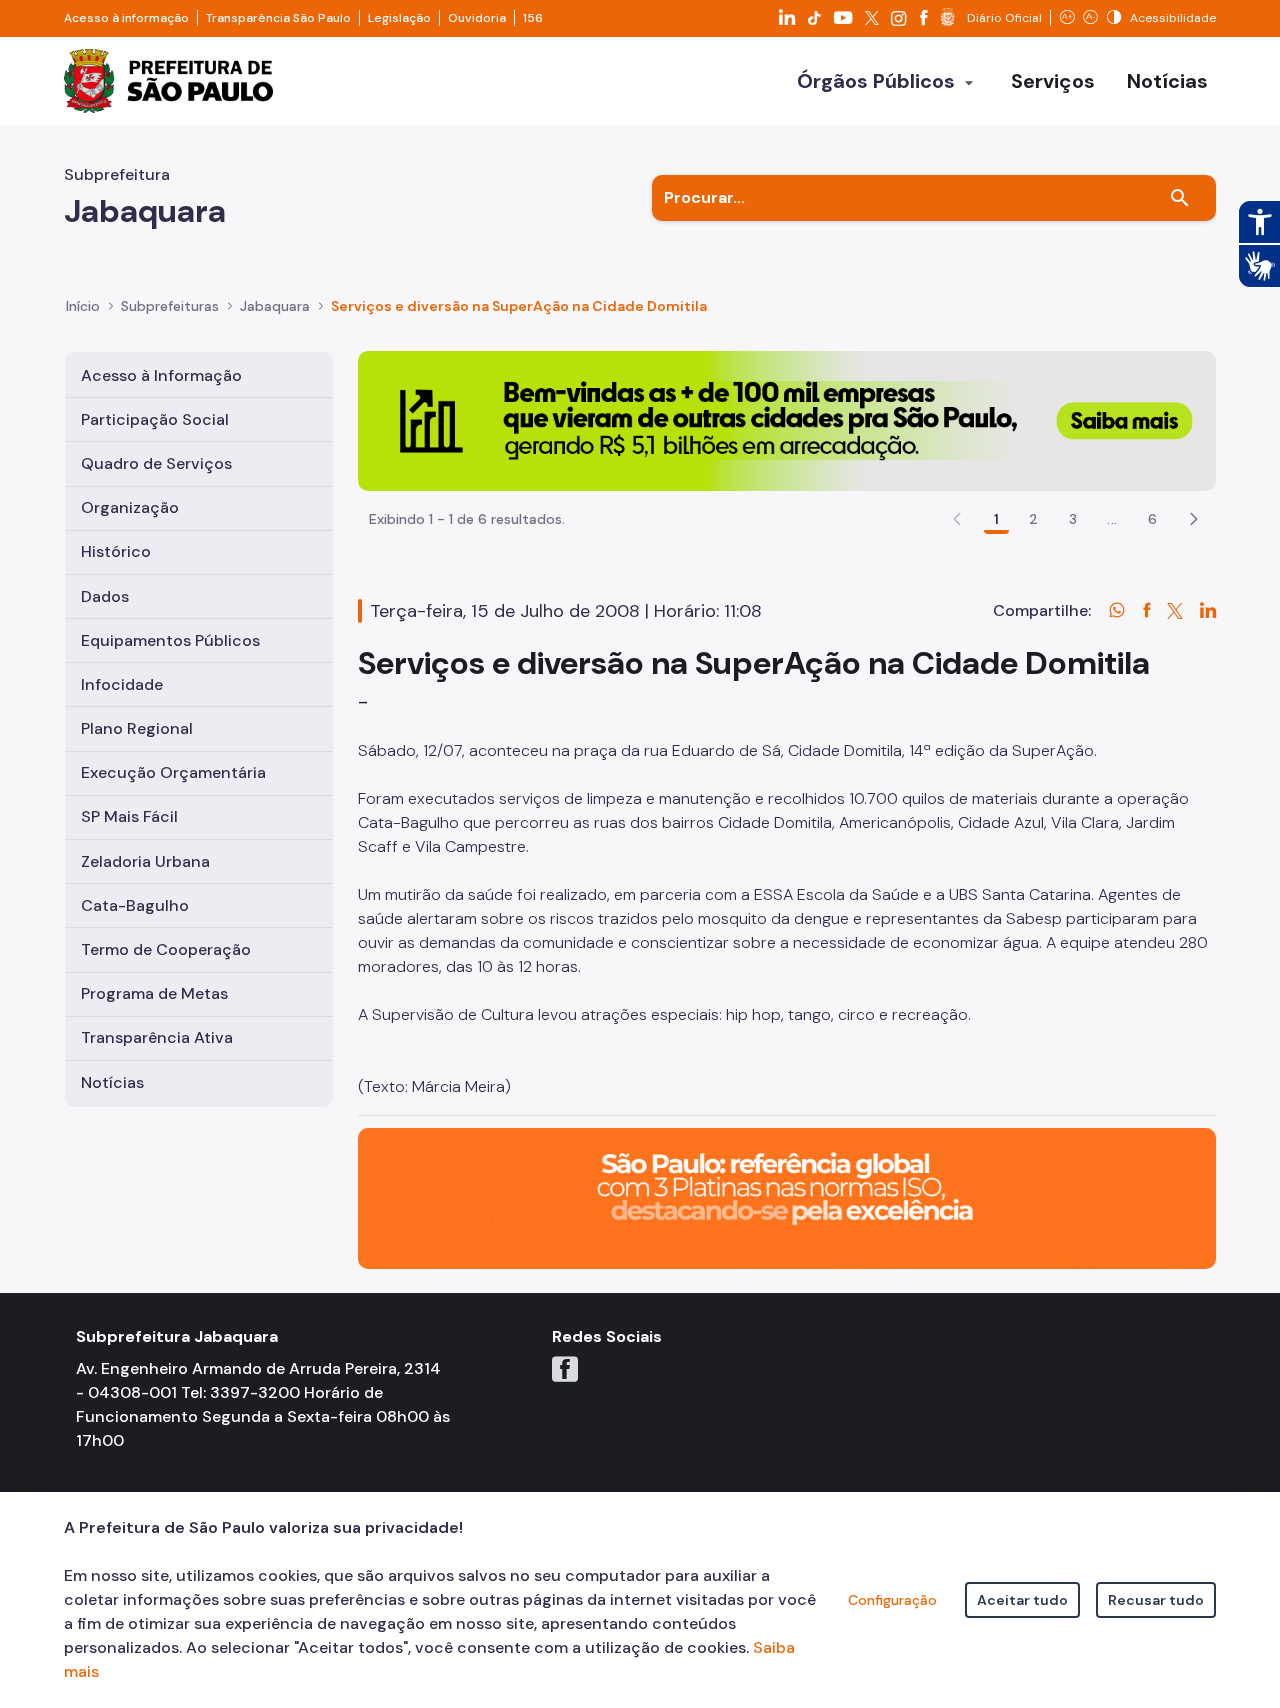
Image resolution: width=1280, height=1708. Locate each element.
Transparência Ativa (157, 1037)
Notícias (112, 1082)
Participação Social (155, 419)
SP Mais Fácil (129, 816)
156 (533, 18)
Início (83, 306)
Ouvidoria (477, 18)
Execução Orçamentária (173, 772)
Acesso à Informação (161, 375)
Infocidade (122, 684)
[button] (1194, 519)
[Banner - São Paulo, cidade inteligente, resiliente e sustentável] (787, 1197)
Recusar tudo (1156, 1600)
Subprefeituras (170, 306)
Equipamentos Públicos (170, 640)
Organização (130, 507)
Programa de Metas (154, 993)
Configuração (892, 1600)
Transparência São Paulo (278, 18)
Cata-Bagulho (135, 905)
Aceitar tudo (1022, 1600)
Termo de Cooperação (166, 949)
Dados (105, 596)
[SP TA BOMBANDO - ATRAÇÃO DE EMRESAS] (787, 419)
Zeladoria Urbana (145, 861)
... (1112, 519)
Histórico (116, 551)
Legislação (399, 18)
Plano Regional (137, 728)
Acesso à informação (126, 18)
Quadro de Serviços (156, 463)
